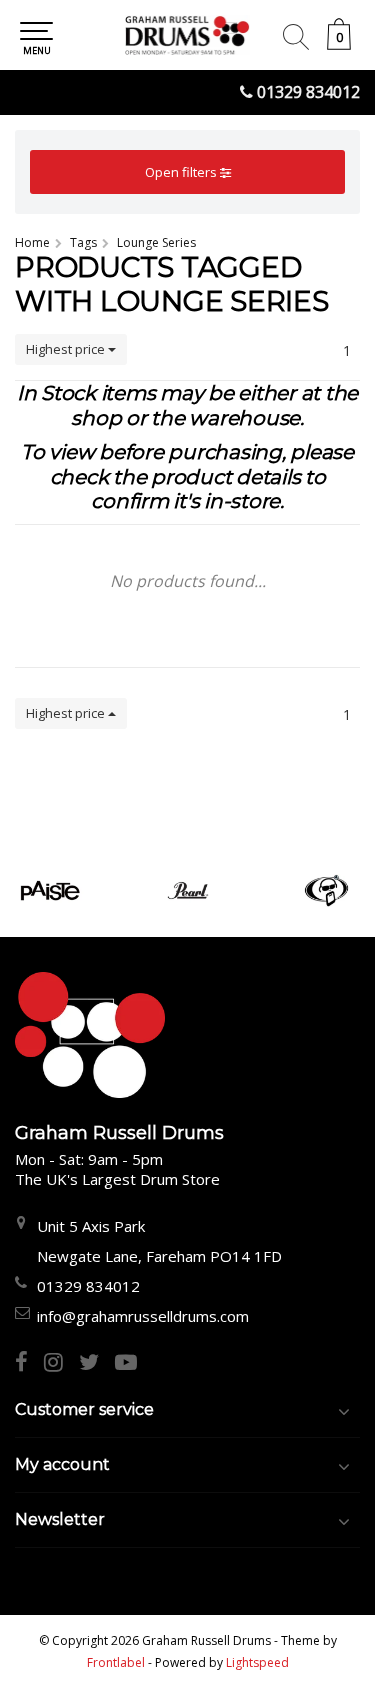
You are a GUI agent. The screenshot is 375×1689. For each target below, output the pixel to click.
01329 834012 (308, 92)
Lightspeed (257, 1662)
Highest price (67, 349)
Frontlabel (116, 1662)
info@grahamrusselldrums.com (143, 1316)
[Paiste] (50, 890)
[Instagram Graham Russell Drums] (61, 1364)
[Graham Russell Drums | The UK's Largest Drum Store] (187, 35)
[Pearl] (188, 890)
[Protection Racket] (326, 890)
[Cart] (339, 44)
